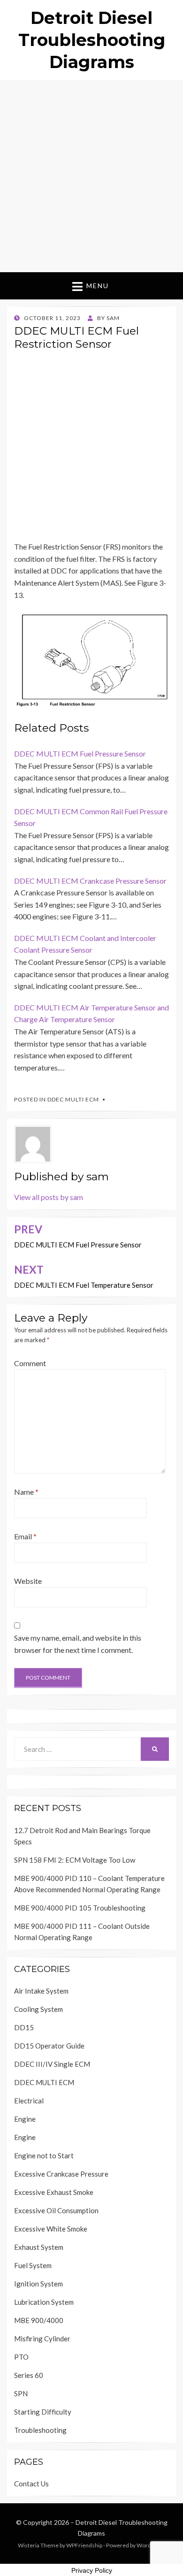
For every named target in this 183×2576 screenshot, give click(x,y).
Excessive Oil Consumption (56, 2210)
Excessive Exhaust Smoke (54, 2192)
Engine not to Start (44, 2156)
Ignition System (38, 2284)
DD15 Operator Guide (49, 2046)
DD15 (24, 2027)
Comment (30, 1363)
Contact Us (31, 2484)
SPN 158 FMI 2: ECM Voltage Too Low (75, 1860)
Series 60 (29, 2375)
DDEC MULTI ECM (73, 1099)
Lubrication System (44, 2302)
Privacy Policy (92, 2570)
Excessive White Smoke (51, 2229)
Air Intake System (41, 1991)
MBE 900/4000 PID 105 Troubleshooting (80, 1908)
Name (26, 1492)
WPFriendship (84, 2545)
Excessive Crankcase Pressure (61, 2174)
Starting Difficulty (43, 2412)
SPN (21, 2393)
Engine (25, 2119)
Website (28, 1581)
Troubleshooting (40, 2430)
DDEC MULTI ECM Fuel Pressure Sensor (80, 753)
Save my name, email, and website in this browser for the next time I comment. (78, 1644)
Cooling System (38, 2009)
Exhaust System (39, 2247)
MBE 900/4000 (39, 2320)
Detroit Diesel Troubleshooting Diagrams (92, 40)
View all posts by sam (49, 1197)
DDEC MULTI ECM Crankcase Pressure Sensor (90, 881)
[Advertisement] (91, 176)
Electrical (29, 2101)
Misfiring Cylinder (42, 2339)
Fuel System (33, 2265)
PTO (21, 2357)
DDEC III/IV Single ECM (52, 2064)
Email (25, 1536)
